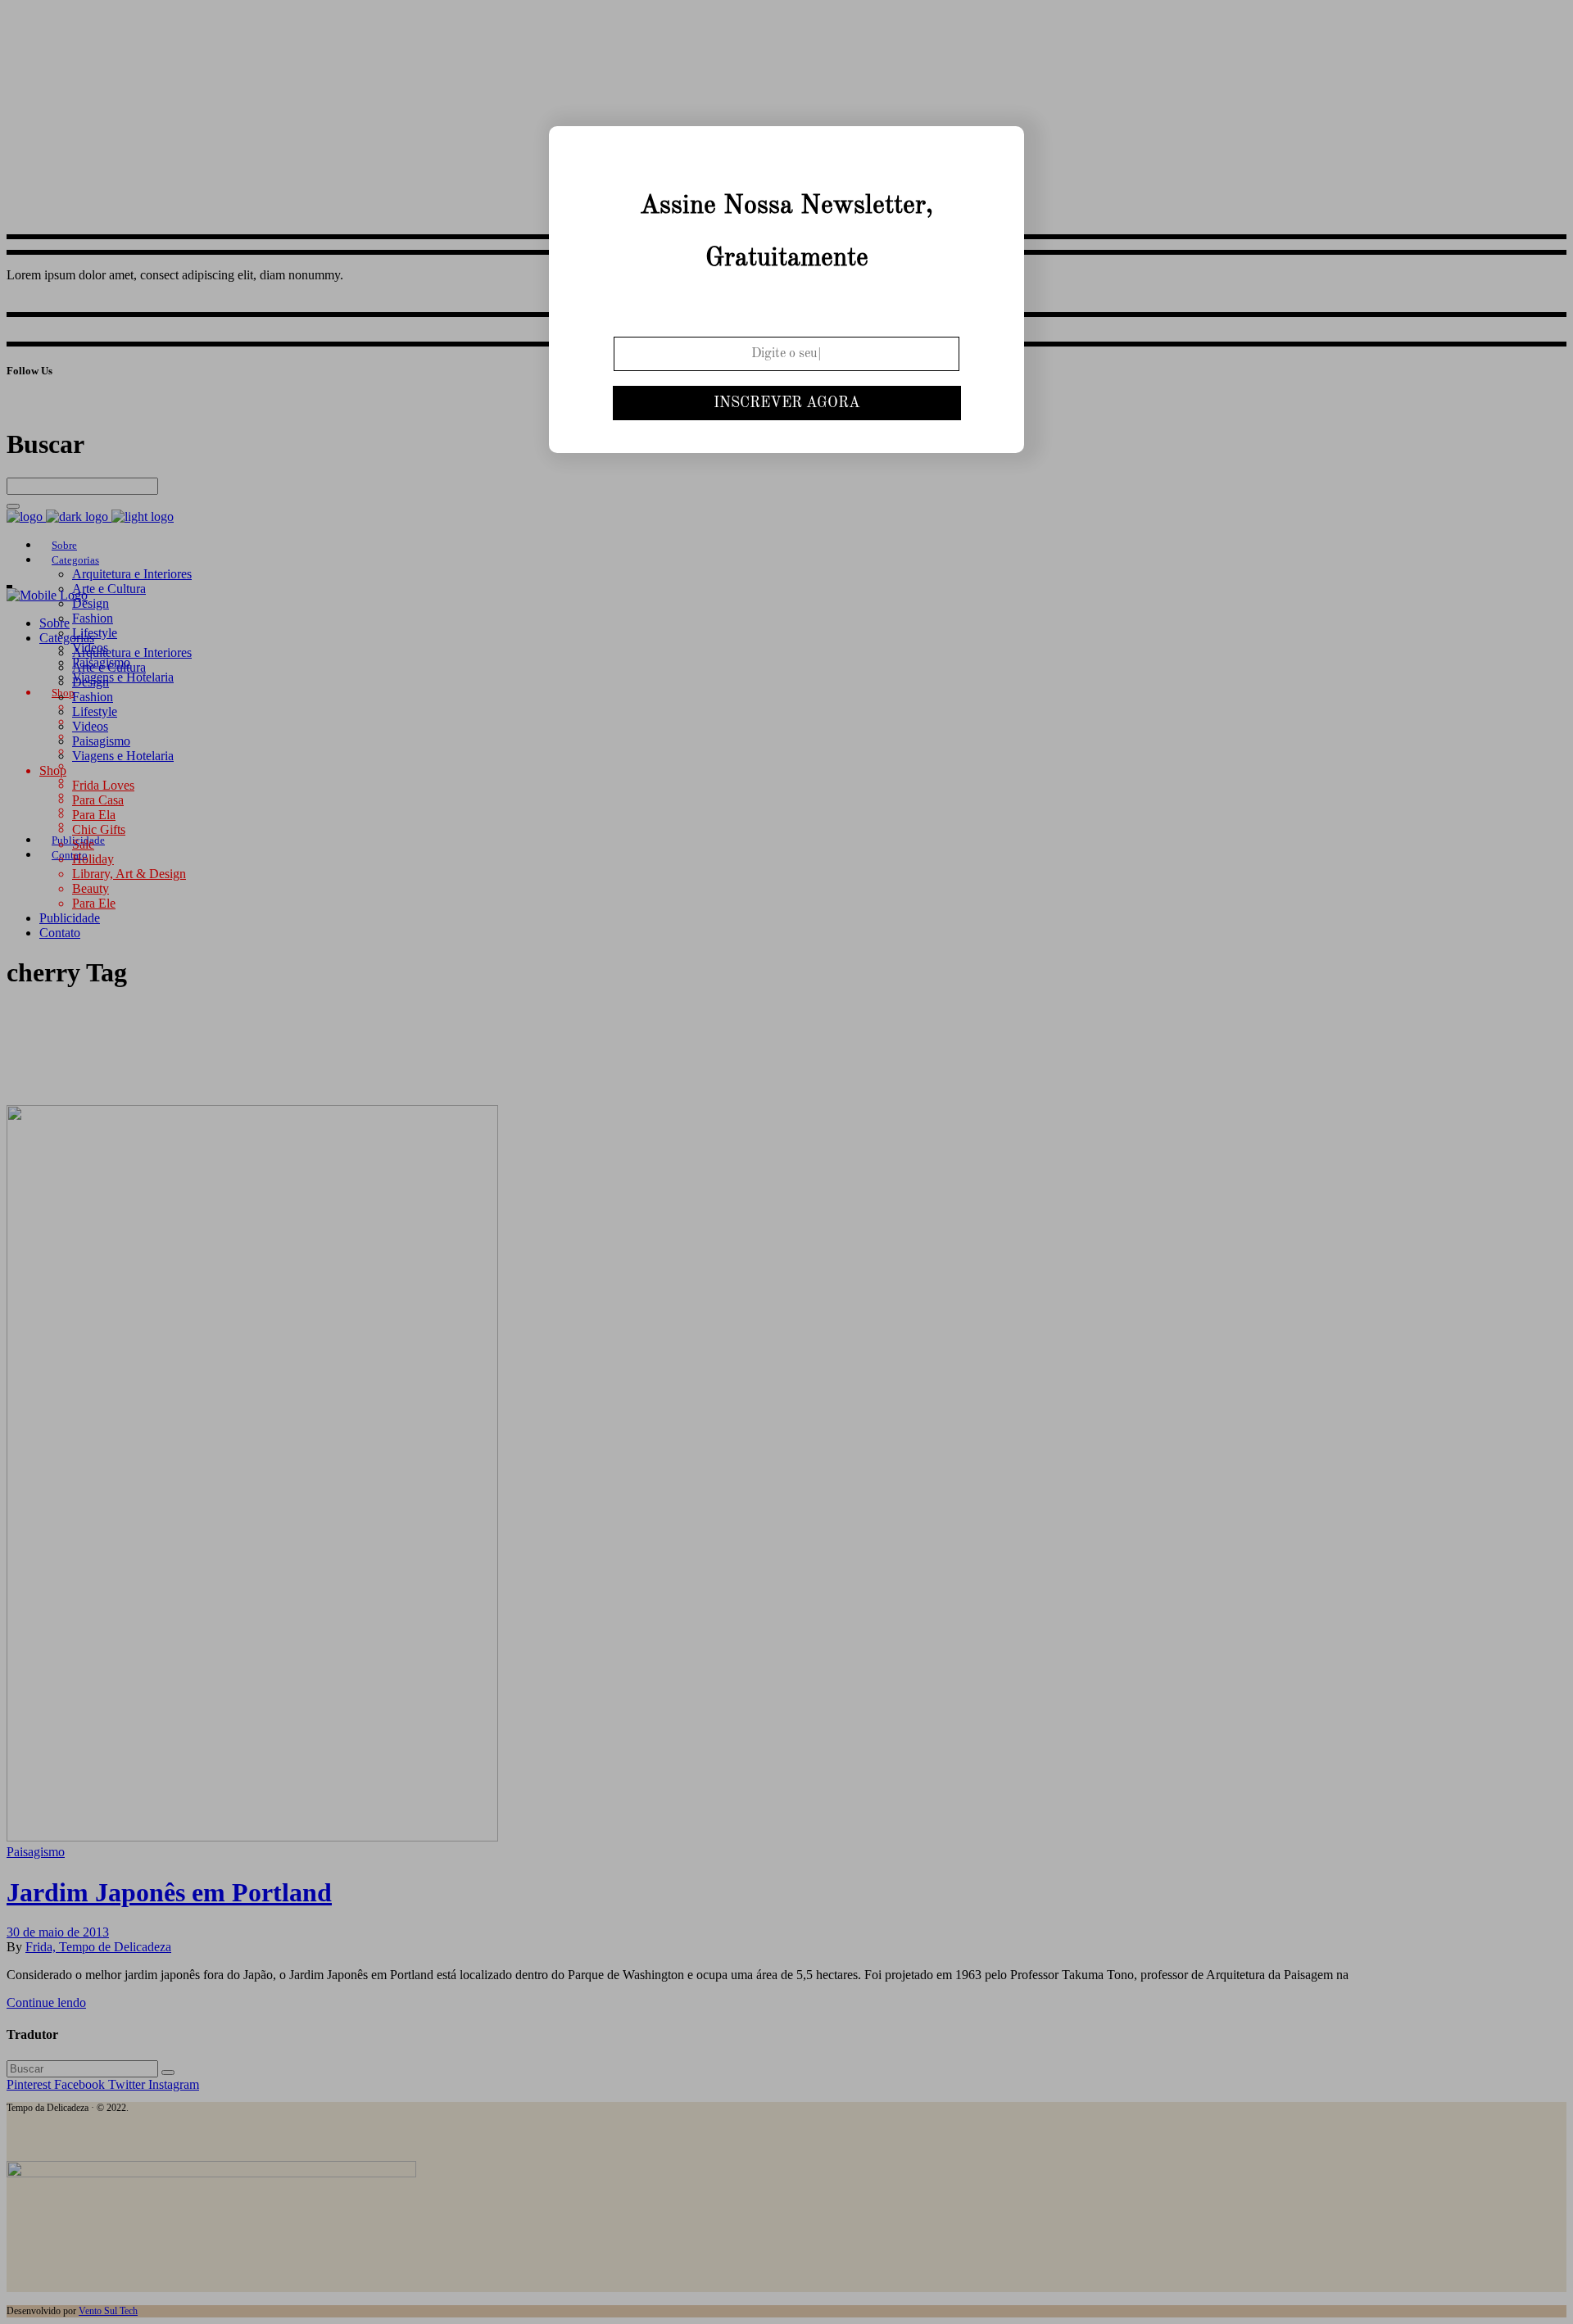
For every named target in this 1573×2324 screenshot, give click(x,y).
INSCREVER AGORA (787, 403)
